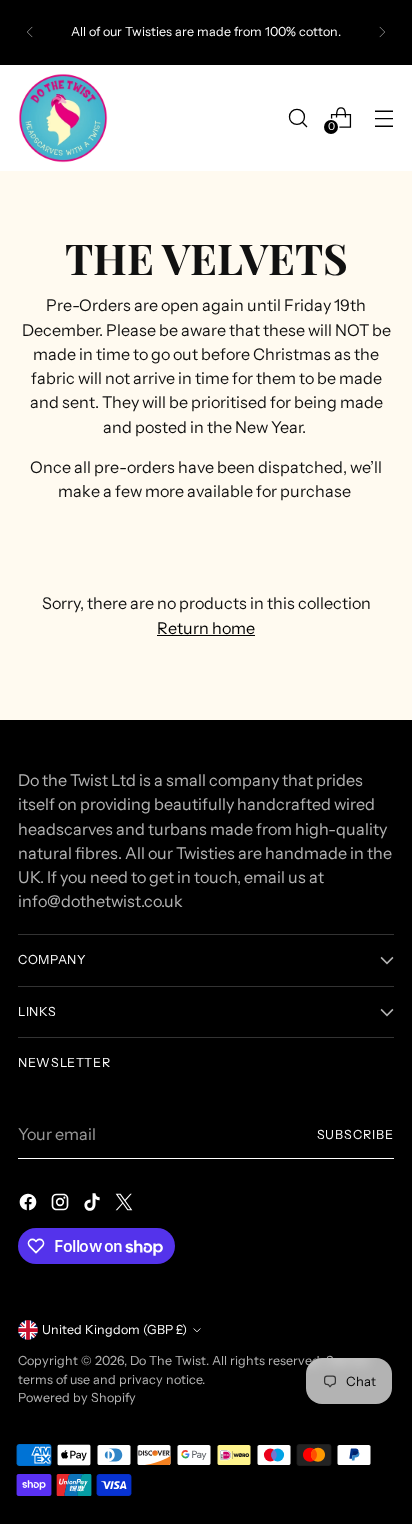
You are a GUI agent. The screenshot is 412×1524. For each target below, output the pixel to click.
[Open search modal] (297, 117)
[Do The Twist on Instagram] (62, 1205)
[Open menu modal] (383, 117)
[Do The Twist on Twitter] (126, 1205)
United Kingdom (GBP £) (114, 1329)
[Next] (382, 32)
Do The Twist (168, 1360)
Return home (206, 628)
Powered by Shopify (77, 1397)
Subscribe (356, 1134)
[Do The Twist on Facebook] (30, 1205)
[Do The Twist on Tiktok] (94, 1205)
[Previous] (30, 32)
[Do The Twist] (63, 118)
